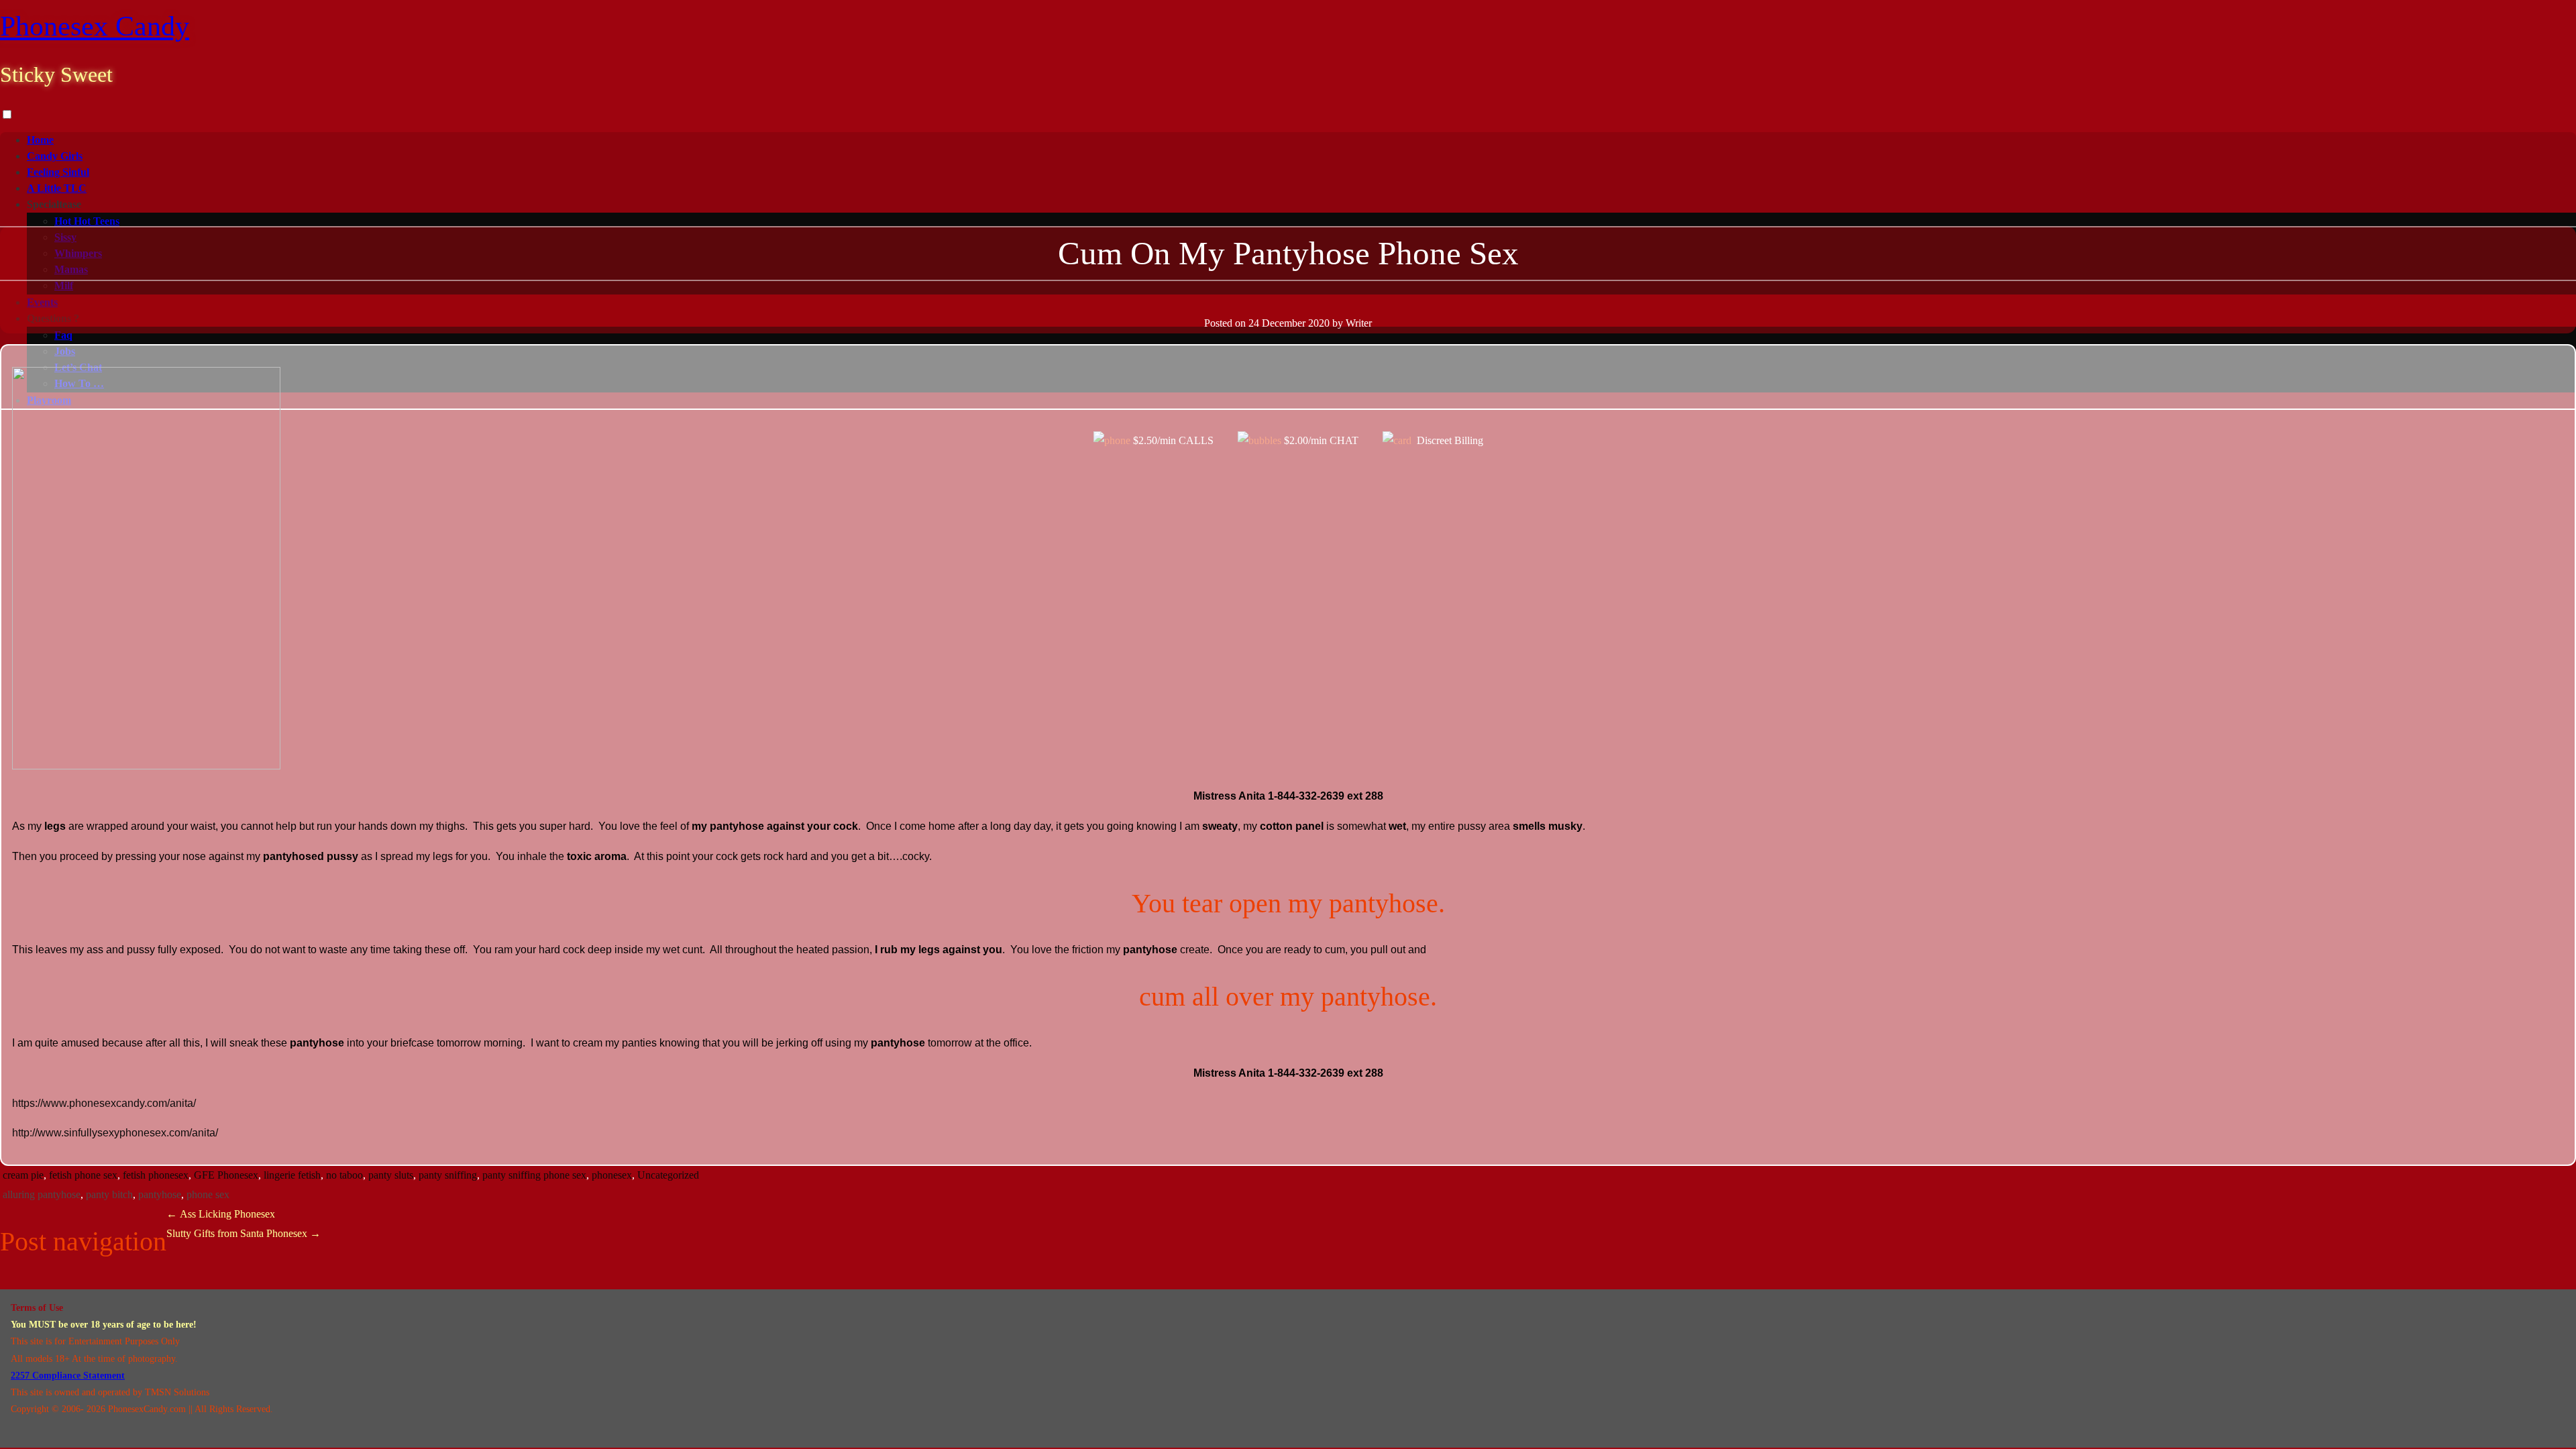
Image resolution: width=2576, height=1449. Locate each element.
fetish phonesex (156, 1175)
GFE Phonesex (226, 1175)
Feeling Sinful (58, 172)
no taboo (344, 1175)
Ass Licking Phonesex (221, 1214)
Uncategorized (668, 1175)
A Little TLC (57, 188)
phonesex (612, 1175)
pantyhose (160, 1194)
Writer (1359, 323)
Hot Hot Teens (87, 221)
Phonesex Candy (95, 26)
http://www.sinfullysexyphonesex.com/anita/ (115, 1133)
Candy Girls (55, 156)
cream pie (23, 1175)
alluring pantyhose (42, 1194)
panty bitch (109, 1194)
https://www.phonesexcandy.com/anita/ (104, 1103)
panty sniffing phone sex (534, 1175)
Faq (63, 335)
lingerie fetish (292, 1175)
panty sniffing (448, 1175)
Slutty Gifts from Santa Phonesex (244, 1233)
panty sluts (391, 1175)
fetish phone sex (83, 1175)
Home (40, 140)
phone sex (208, 1194)
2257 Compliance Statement (68, 1376)
